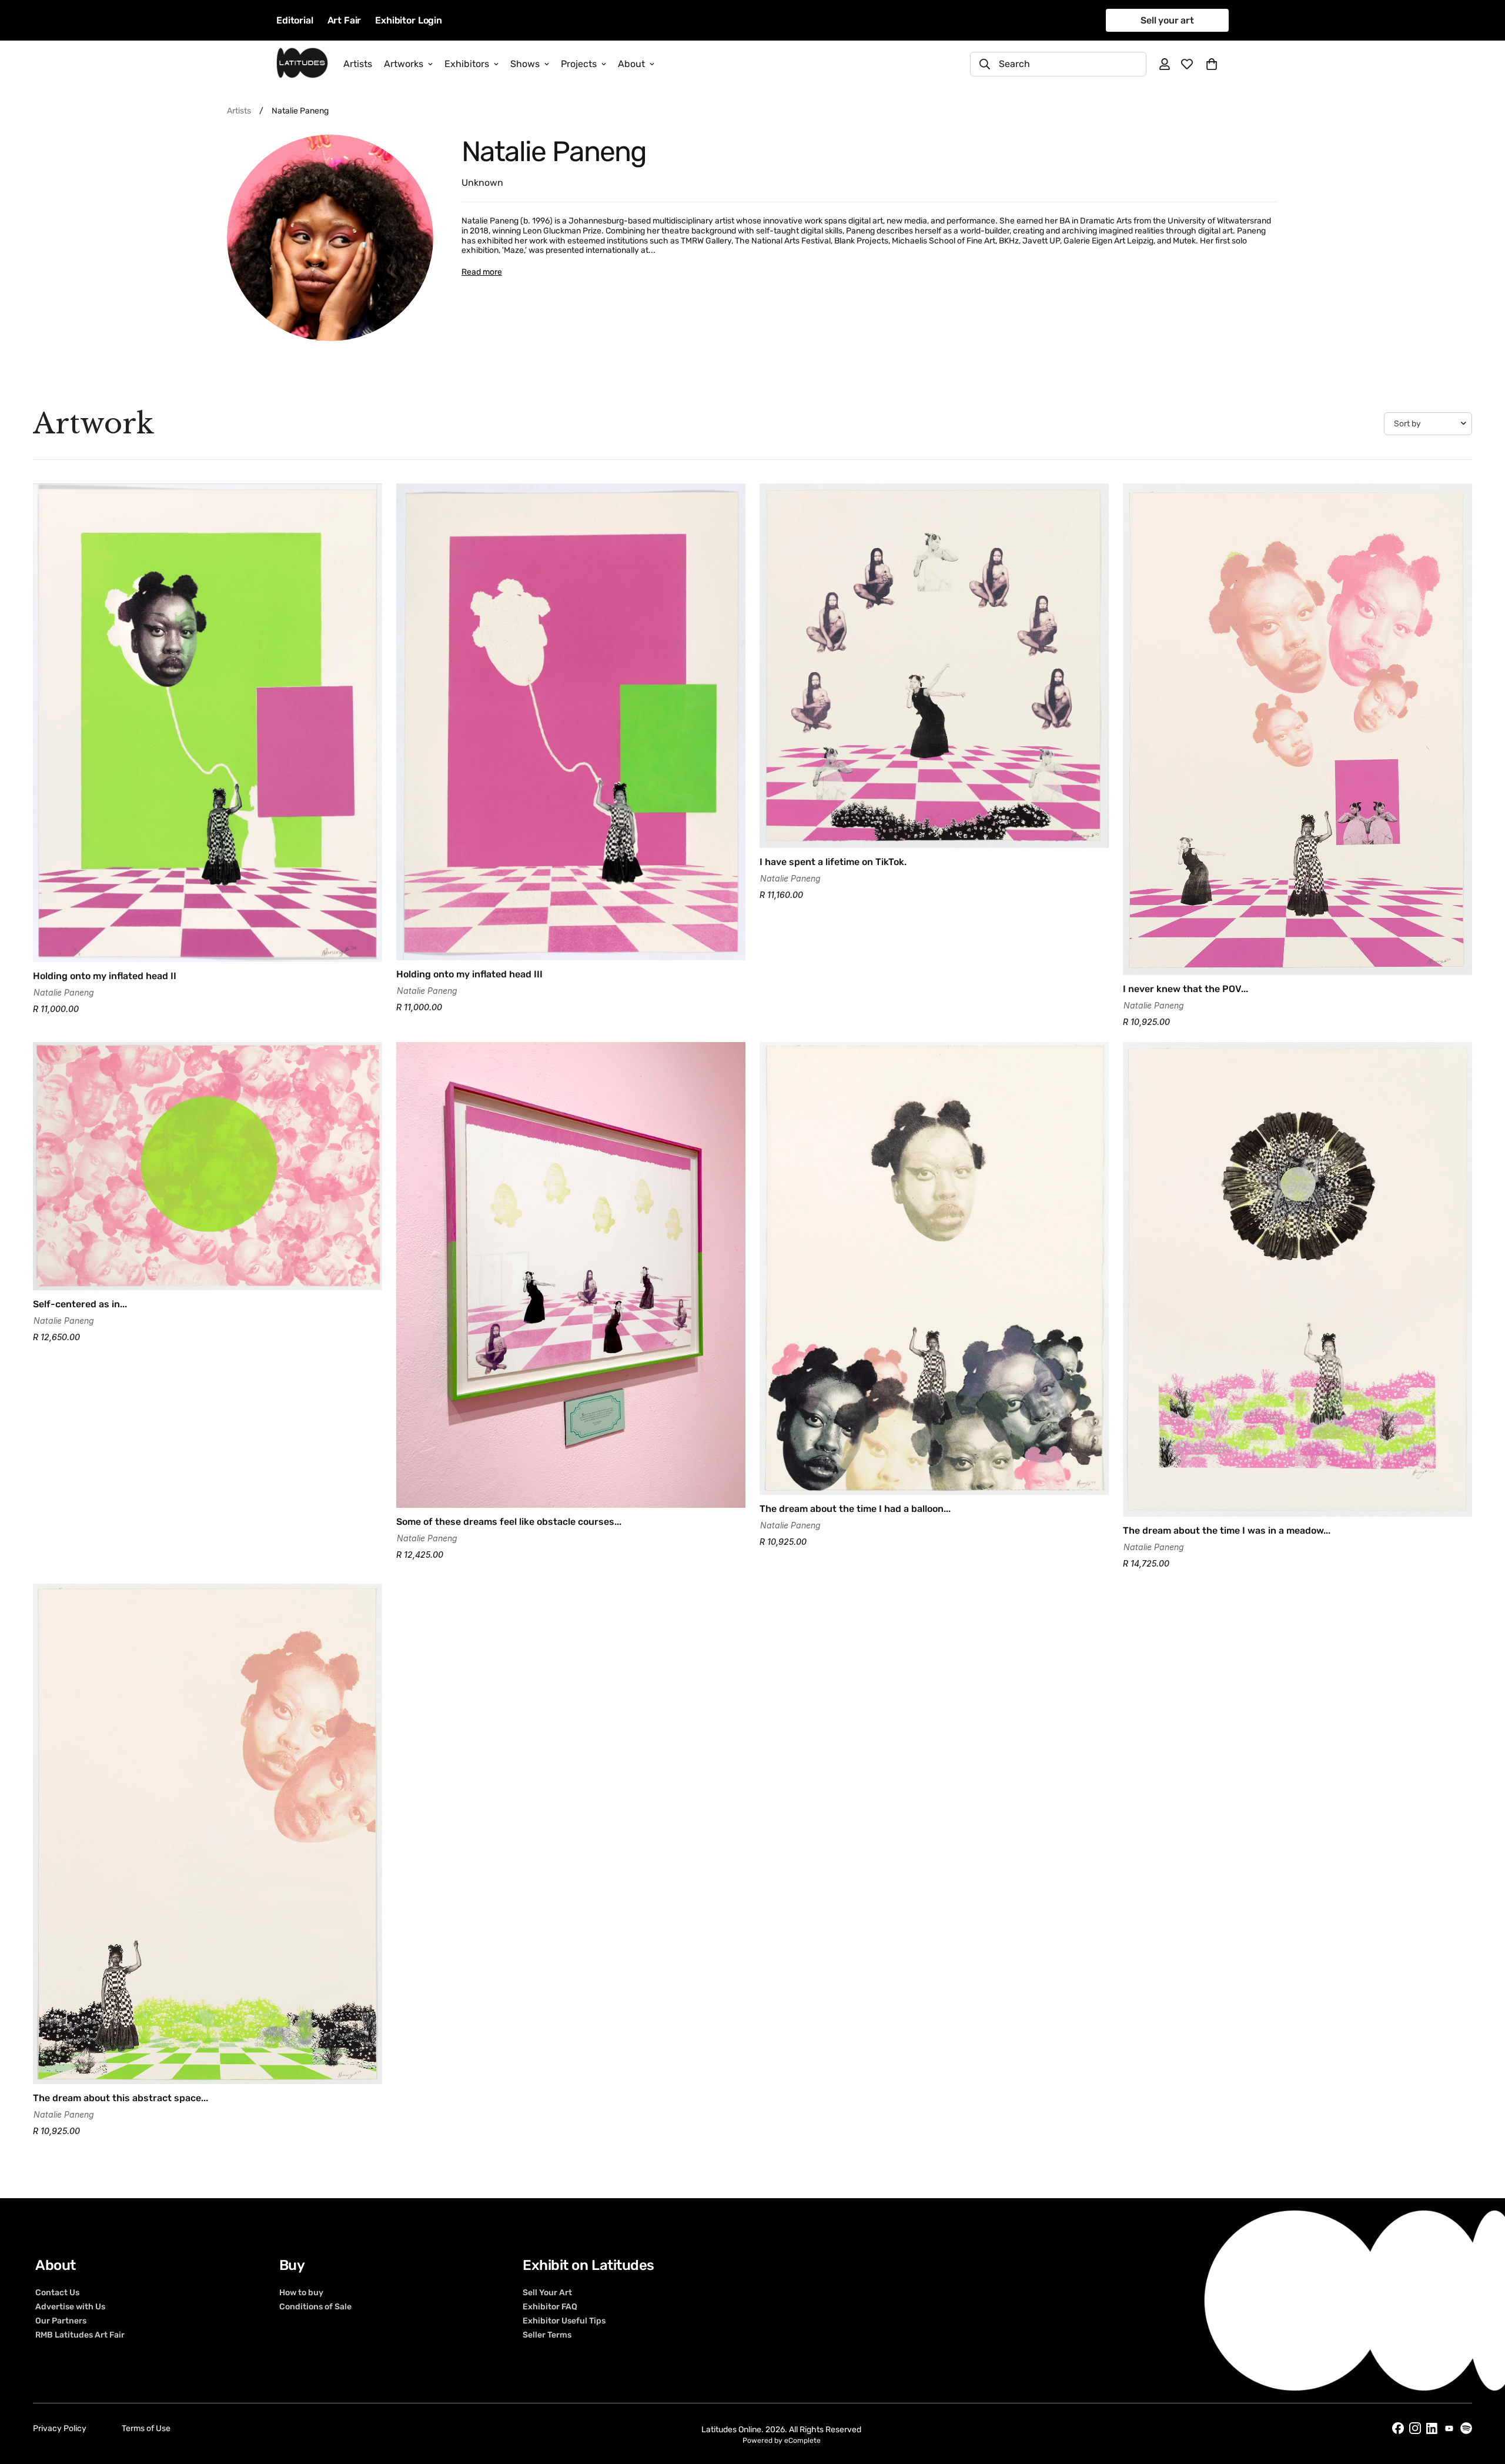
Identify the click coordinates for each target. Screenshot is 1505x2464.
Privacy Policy (60, 2428)
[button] (1212, 64)
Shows (525, 64)
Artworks (404, 64)
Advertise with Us (70, 2306)
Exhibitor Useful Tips (564, 2321)
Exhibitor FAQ (550, 2306)
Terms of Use (146, 2428)
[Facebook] (1398, 2428)
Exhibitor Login (409, 20)
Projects (579, 64)
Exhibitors (467, 64)
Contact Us (57, 2292)
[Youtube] (1449, 2428)
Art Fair (345, 20)
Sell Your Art (547, 2292)
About (631, 64)
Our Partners (61, 2321)
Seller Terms (547, 2335)
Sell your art (1167, 20)
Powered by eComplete (782, 2440)
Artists (358, 64)
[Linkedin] (1432, 2428)
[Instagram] (1415, 2428)
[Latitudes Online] (302, 64)
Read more (482, 272)
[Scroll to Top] (1482, 2400)
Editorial (295, 20)
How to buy (301, 2292)
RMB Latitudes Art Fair (80, 2335)
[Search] (985, 64)
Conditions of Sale (315, 2306)
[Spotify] (1466, 2428)
